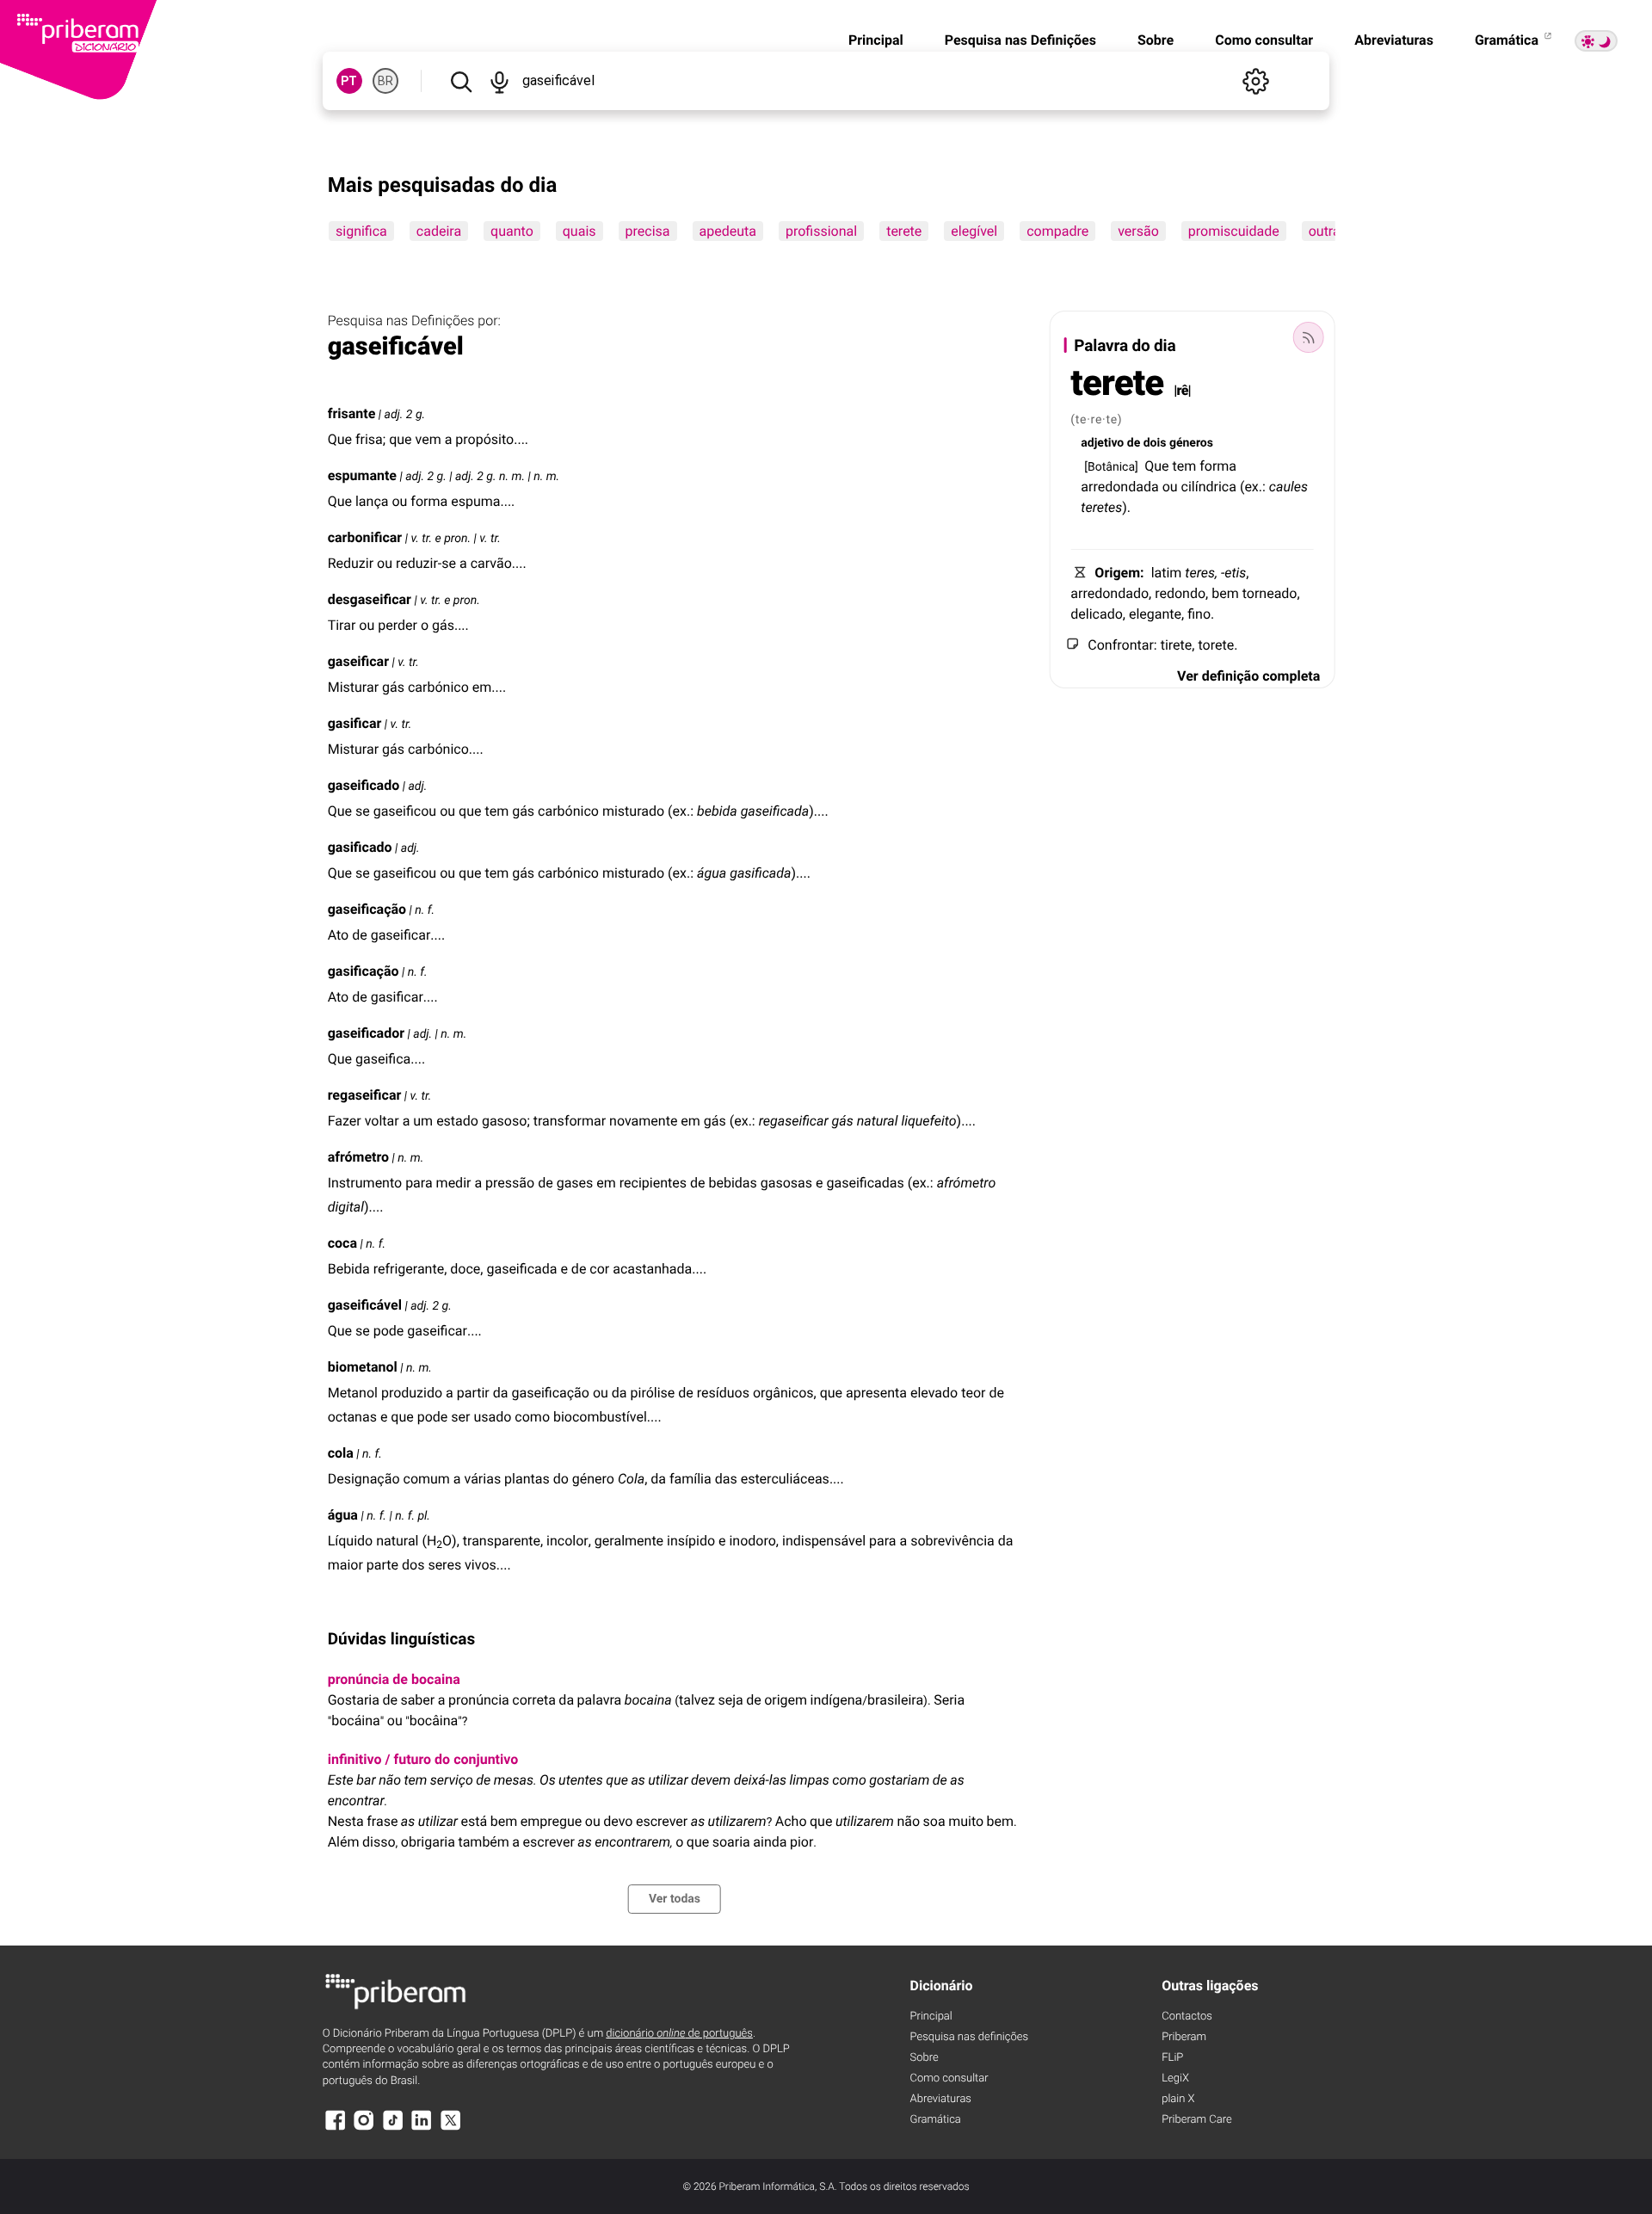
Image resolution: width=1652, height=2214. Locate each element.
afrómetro (358, 1157)
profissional (821, 231)
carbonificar (365, 537)
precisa (647, 231)
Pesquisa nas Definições (1020, 40)
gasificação (364, 971)
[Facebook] (336, 2128)
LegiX (1175, 2078)
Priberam (1184, 2037)
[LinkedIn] (422, 2128)
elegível (974, 231)
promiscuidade (1233, 231)
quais (579, 231)
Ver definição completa (1248, 676)
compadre (1057, 231)
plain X (1178, 2099)
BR (385, 81)
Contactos (1187, 2017)
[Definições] (1255, 81)
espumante (362, 475)
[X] (451, 2128)
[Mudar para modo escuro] (1596, 41)
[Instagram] (364, 2128)
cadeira (438, 231)
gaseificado (364, 785)
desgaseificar (370, 599)
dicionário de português (679, 2034)
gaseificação (367, 909)
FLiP (1172, 2058)
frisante (352, 413)
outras (1327, 231)
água (343, 1515)
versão (1138, 231)
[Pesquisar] (461, 81)
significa (361, 231)
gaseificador (366, 1033)
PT (349, 81)
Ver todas (675, 1899)
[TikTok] (393, 2128)
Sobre (1156, 40)
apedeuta (727, 231)
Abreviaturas (1394, 40)
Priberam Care (1196, 2120)
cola (341, 1453)
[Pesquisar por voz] (500, 81)
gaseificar (358, 661)
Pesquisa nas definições (969, 2037)
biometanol (363, 1367)
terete (904, 231)
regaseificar (365, 1095)
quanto (512, 231)
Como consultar (1264, 40)
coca (342, 1243)
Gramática (1508, 40)
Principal (876, 40)
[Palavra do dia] (1308, 337)
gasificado (360, 847)
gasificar (355, 723)
